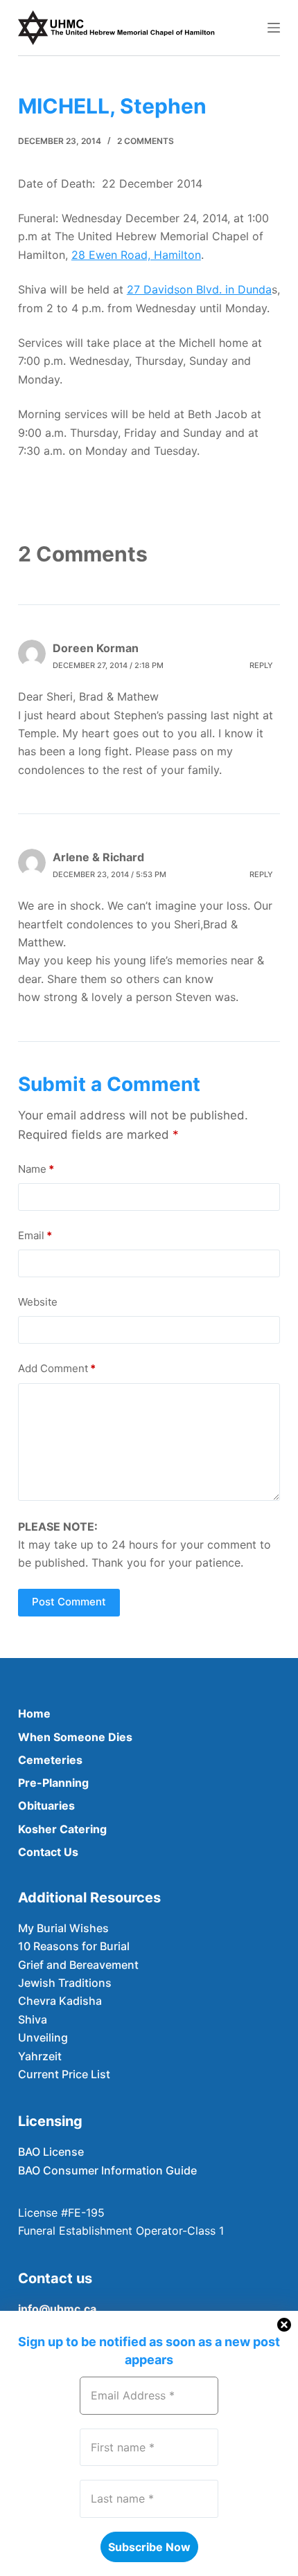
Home (34, 1713)
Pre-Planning (53, 1783)
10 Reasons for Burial (74, 1946)
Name (36, 1169)
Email (35, 1235)
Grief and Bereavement (78, 1965)
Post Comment (69, 1602)
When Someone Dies (75, 1737)
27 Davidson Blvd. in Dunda (199, 289)
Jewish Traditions (65, 1983)
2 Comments (146, 141)
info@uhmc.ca (57, 2309)
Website (38, 1302)
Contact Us (48, 1852)
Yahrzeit (40, 2056)
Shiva (33, 2019)
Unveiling (43, 2037)
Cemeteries (50, 1760)
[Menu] (274, 28)
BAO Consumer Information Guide (107, 2170)
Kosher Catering (62, 1829)
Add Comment (57, 1368)
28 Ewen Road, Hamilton (136, 255)
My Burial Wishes (63, 1928)
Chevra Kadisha (60, 2001)
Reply (261, 665)
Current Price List (64, 2074)
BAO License (51, 2152)
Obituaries (46, 1805)
